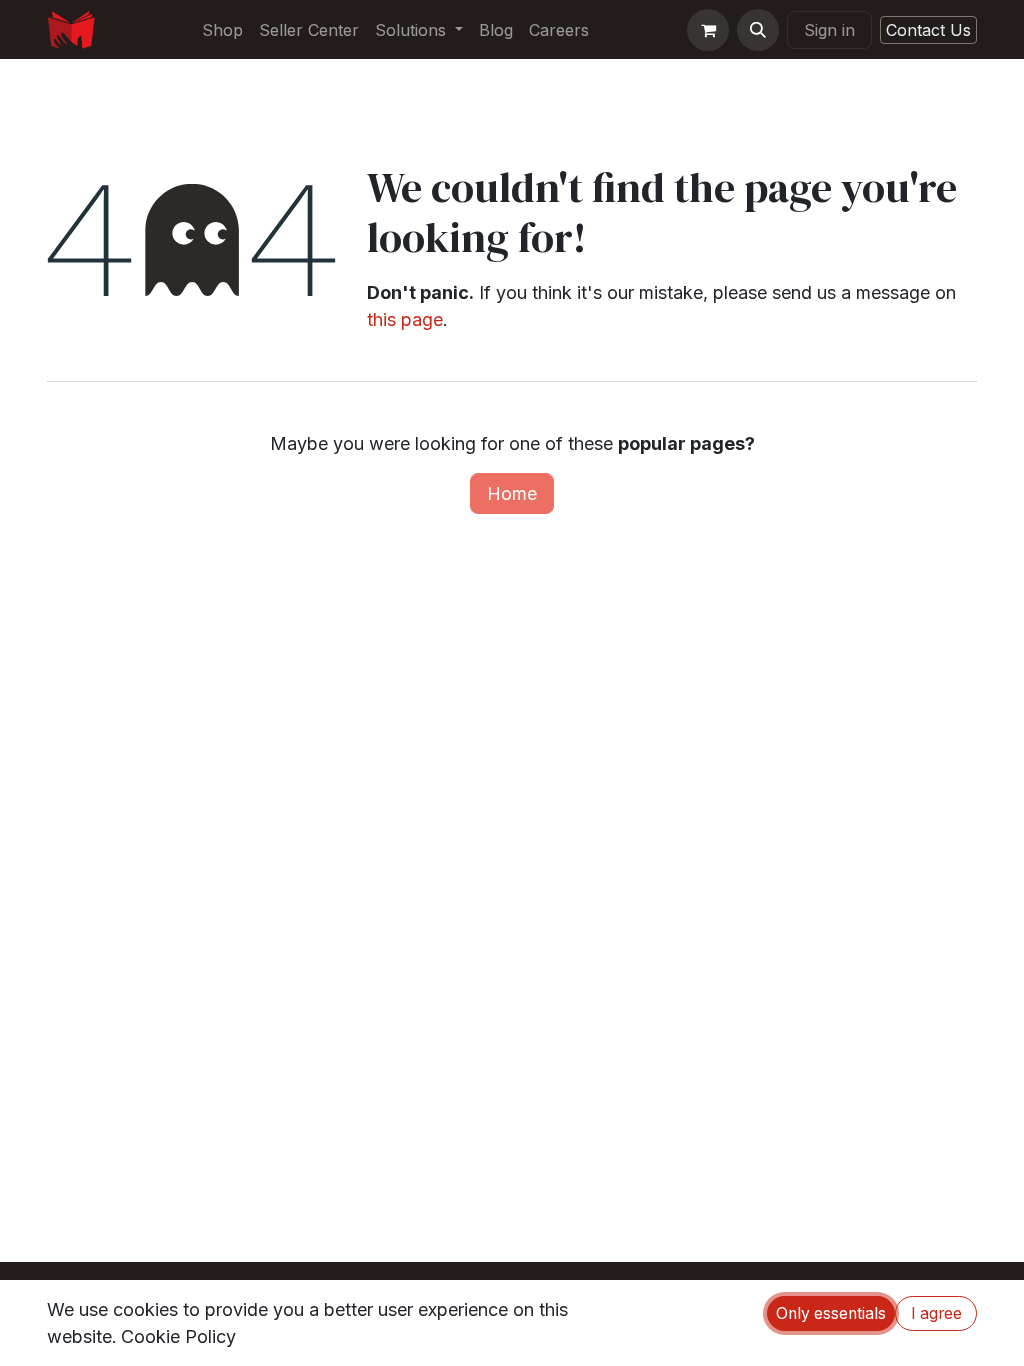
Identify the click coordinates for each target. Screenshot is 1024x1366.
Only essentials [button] (831, 1313)
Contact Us (928, 30)
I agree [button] (936, 1313)
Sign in (829, 30)
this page (405, 319)
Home (512, 493)
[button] (758, 30)
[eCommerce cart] (708, 30)
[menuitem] (222, 30)
